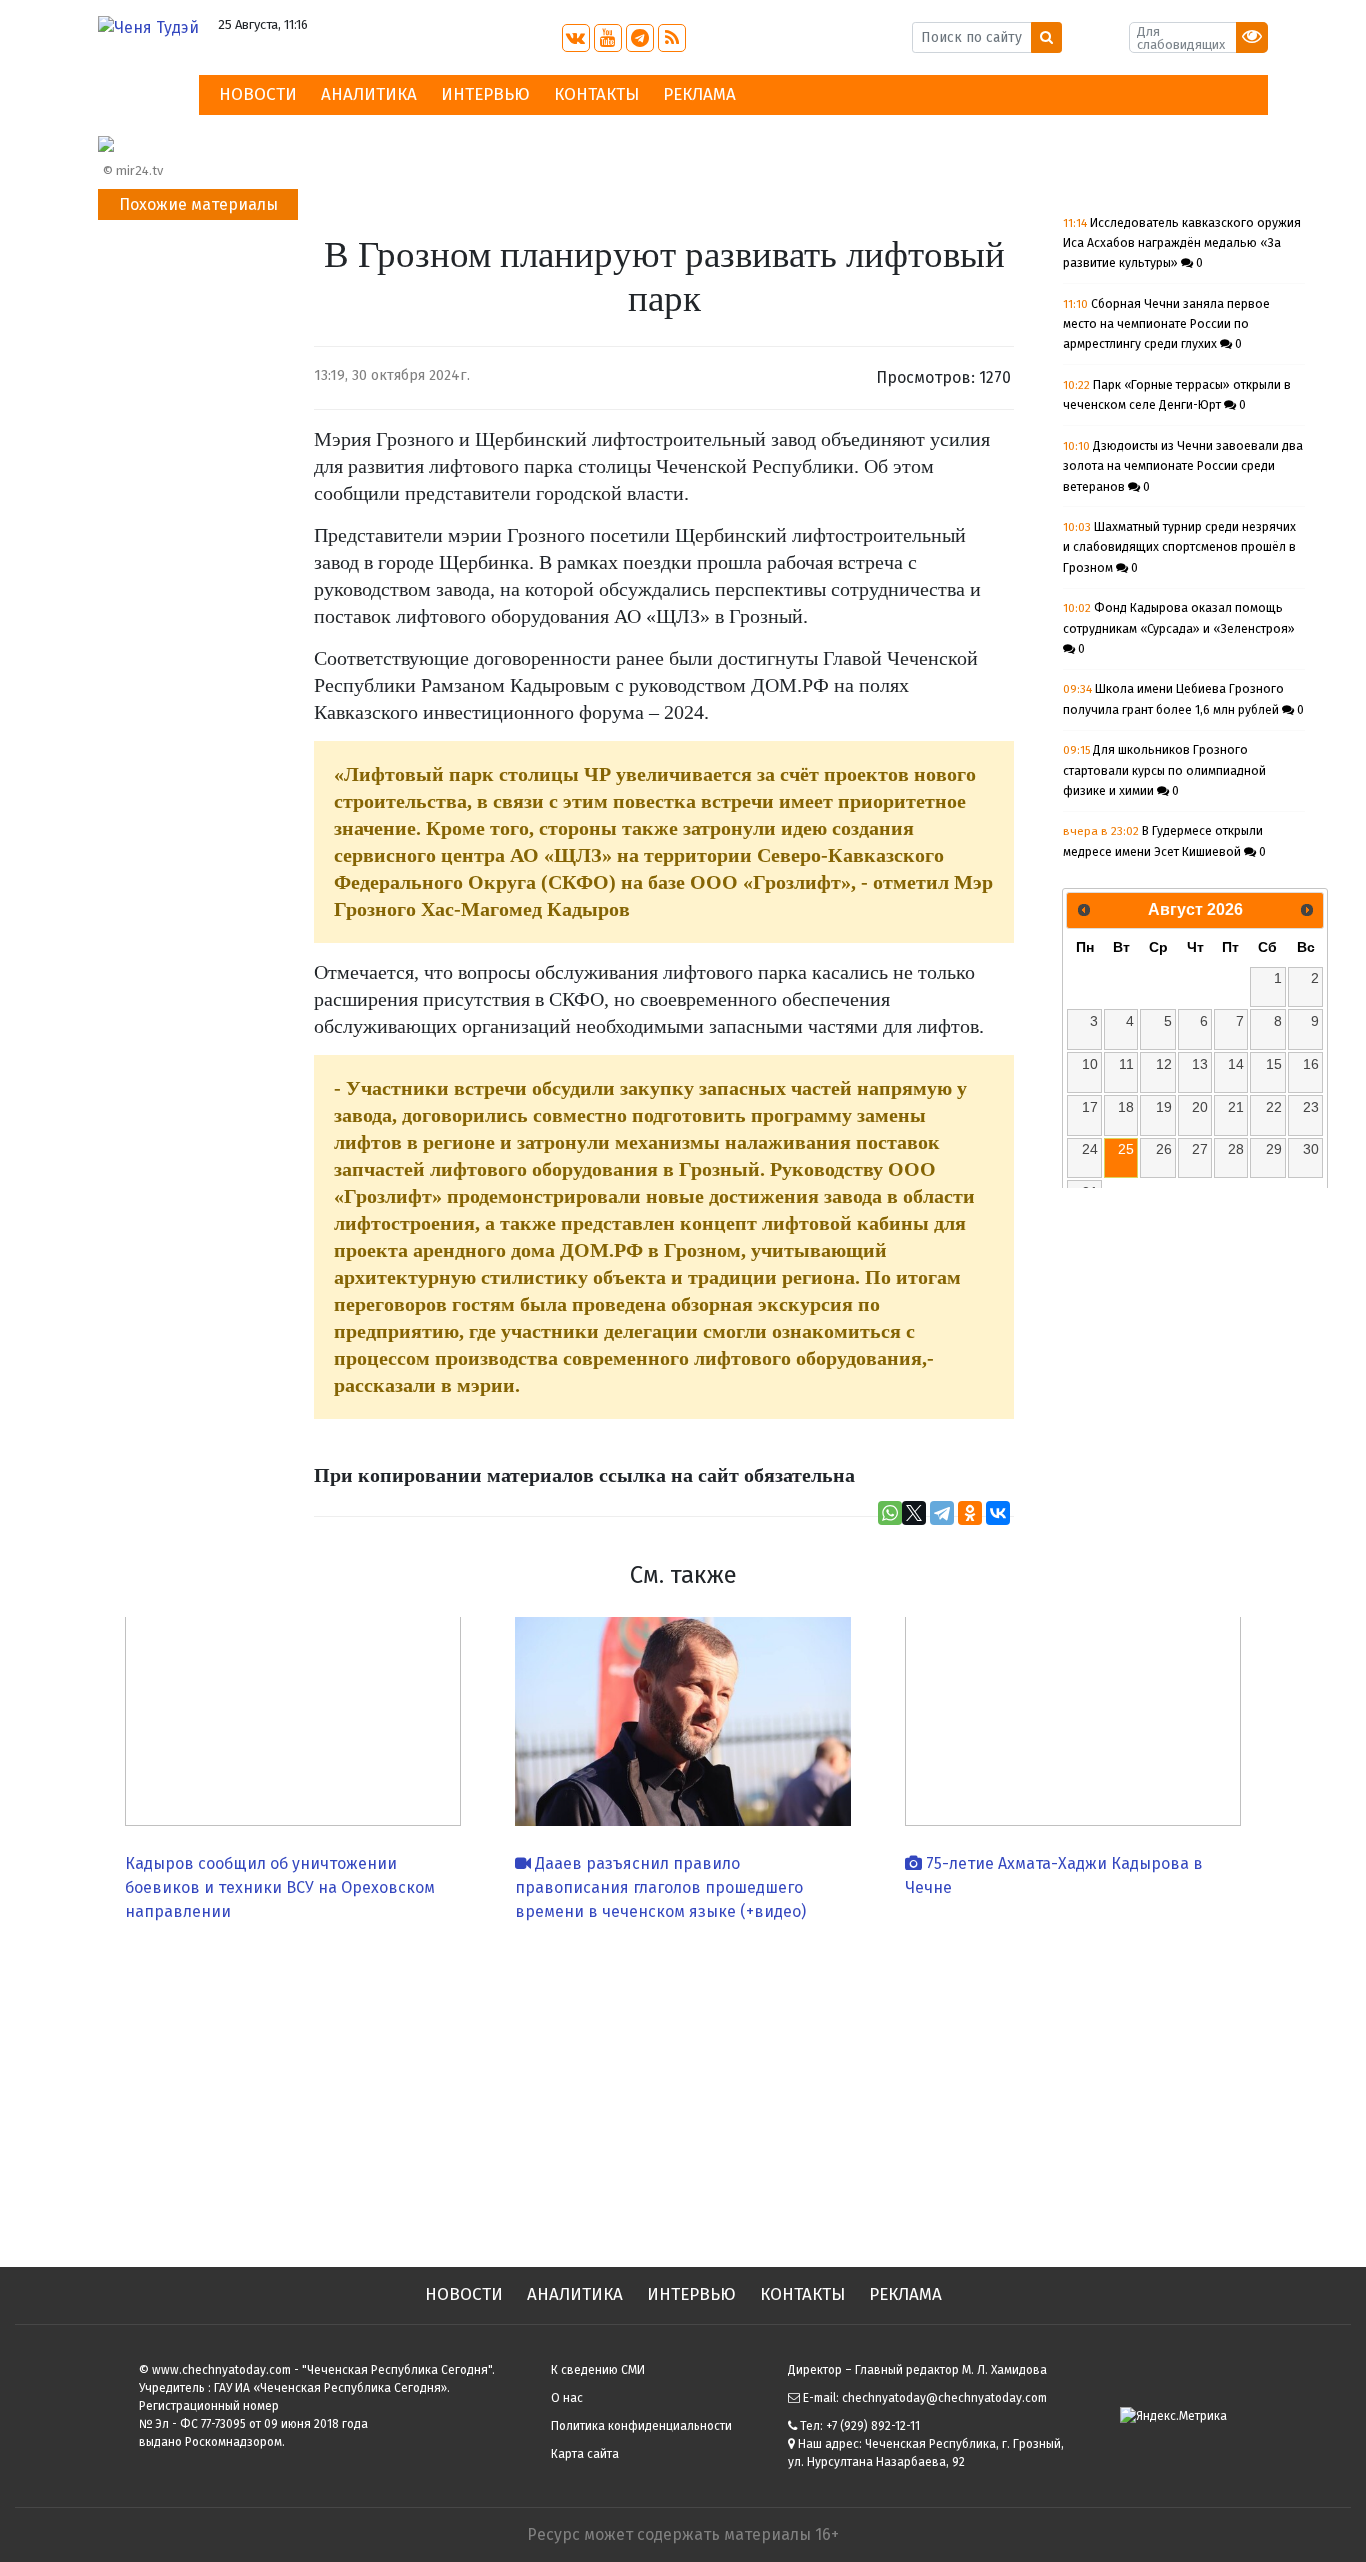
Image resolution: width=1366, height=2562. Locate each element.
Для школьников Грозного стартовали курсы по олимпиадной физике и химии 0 (1164, 770)
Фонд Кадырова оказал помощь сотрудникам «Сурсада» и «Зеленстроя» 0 (1179, 628)
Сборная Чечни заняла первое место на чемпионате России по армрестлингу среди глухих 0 (1166, 324)
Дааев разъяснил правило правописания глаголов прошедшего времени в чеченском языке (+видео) (660, 1887)
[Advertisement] (683, 2087)
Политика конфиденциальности (641, 2426)
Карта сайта (585, 2454)
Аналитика (369, 94)
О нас (567, 2398)
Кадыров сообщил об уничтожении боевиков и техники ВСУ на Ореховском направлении (280, 1887)
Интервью (485, 94)
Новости (258, 94)
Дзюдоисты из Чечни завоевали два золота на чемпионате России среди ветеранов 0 (1183, 466)
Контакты (596, 94)
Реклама (699, 94)
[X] (914, 1513)
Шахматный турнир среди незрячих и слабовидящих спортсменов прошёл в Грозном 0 (1179, 547)
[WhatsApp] (890, 1513)
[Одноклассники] (970, 1513)
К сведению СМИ (598, 2370)
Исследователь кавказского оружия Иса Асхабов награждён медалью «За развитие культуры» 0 (1182, 243)
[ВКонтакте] (998, 1513)
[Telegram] (942, 1513)
